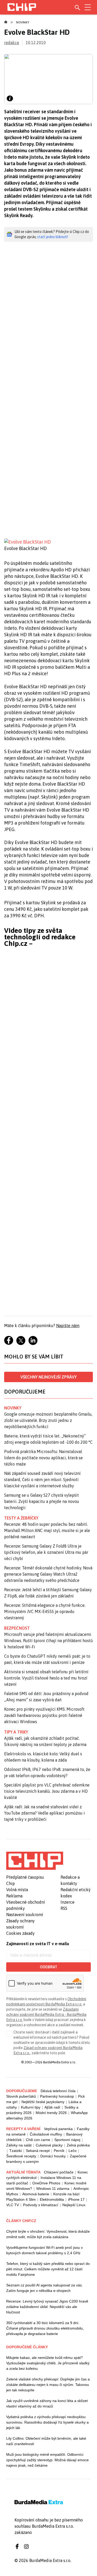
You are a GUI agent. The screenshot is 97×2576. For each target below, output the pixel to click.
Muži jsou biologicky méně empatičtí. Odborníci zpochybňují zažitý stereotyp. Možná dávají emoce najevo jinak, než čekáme (47, 2460)
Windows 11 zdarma (53, 2189)
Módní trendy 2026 (51, 2113)
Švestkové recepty (21, 2156)
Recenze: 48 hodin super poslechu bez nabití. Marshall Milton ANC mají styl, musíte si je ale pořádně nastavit (47, 1530)
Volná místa (17, 1890)
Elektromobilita (52, 2199)
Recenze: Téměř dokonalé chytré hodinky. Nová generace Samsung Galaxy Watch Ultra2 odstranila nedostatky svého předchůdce (48, 1574)
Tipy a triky (16, 1732)
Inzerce (68, 1902)
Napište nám (68, 1326)
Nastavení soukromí (25, 1915)
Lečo (73, 2151)
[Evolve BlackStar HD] (48, 542)
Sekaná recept (38, 2151)
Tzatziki (16, 2151)
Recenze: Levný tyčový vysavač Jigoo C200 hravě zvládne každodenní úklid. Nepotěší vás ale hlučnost (47, 2307)
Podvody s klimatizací (41, 2205)
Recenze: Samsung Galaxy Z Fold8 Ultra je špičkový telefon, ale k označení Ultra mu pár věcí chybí (46, 1552)
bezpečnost (17, 1628)
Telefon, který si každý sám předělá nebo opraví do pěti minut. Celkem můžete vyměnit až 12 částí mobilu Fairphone (48, 2269)
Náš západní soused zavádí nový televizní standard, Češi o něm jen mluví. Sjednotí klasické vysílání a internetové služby (42, 1480)
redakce (12, 43)
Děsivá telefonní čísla (58, 2091)
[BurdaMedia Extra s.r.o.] (35, 1861)
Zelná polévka (78, 2145)
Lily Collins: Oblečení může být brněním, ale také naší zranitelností (46, 2441)
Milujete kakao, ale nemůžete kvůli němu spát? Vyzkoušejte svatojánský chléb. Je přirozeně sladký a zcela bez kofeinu (48, 2363)
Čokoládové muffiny (46, 2134)
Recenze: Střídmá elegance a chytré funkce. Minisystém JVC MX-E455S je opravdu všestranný (45, 1611)
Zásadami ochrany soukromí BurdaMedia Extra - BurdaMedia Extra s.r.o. (46, 2015)
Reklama (14, 1896)
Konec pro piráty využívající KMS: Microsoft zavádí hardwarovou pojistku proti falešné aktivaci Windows (44, 1715)
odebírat (48, 1967)
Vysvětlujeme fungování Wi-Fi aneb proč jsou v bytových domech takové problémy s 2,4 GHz (44, 2250)
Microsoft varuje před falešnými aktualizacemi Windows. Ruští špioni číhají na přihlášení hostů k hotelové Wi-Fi (48, 1641)
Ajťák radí (52, 2107)
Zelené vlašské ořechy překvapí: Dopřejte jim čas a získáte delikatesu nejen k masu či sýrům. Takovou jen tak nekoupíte (48, 2385)
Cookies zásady (20, 1933)
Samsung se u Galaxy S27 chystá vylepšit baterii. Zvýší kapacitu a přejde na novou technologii (42, 1501)
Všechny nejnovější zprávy (48, 1377)
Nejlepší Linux (74, 2205)
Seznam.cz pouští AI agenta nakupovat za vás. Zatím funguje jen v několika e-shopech (44, 2288)
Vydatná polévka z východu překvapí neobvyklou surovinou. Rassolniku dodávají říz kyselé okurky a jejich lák (47, 2422)
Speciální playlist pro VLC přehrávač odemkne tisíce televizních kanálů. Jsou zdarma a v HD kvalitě (47, 1791)
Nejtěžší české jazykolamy (43, 2102)
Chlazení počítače (59, 2172)
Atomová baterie (36, 2194)
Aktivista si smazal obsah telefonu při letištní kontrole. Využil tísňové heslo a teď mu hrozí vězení (46, 1678)
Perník (59, 2151)
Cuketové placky (49, 2145)
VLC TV (13, 2205)
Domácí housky (53, 2156)
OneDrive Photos (46, 2183)
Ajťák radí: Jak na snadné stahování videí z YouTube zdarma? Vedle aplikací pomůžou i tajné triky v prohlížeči (44, 1813)
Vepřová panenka (58, 2129)
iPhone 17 (76, 2199)
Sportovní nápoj (67, 2140)
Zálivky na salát (19, 2145)
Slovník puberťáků (21, 2096)
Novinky (23, 22)
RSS (64, 1908)
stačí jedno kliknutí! (53, 237)
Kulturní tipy (31, 2107)
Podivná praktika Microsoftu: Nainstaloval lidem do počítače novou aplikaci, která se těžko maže (43, 1458)
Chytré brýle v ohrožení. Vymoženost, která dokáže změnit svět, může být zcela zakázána (48, 2234)
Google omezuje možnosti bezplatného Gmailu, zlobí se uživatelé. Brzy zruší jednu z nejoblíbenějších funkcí (48, 1420)
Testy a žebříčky (21, 1518)
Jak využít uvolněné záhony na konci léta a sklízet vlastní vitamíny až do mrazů (47, 2403)
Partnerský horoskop (57, 2096)
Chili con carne (38, 2140)
